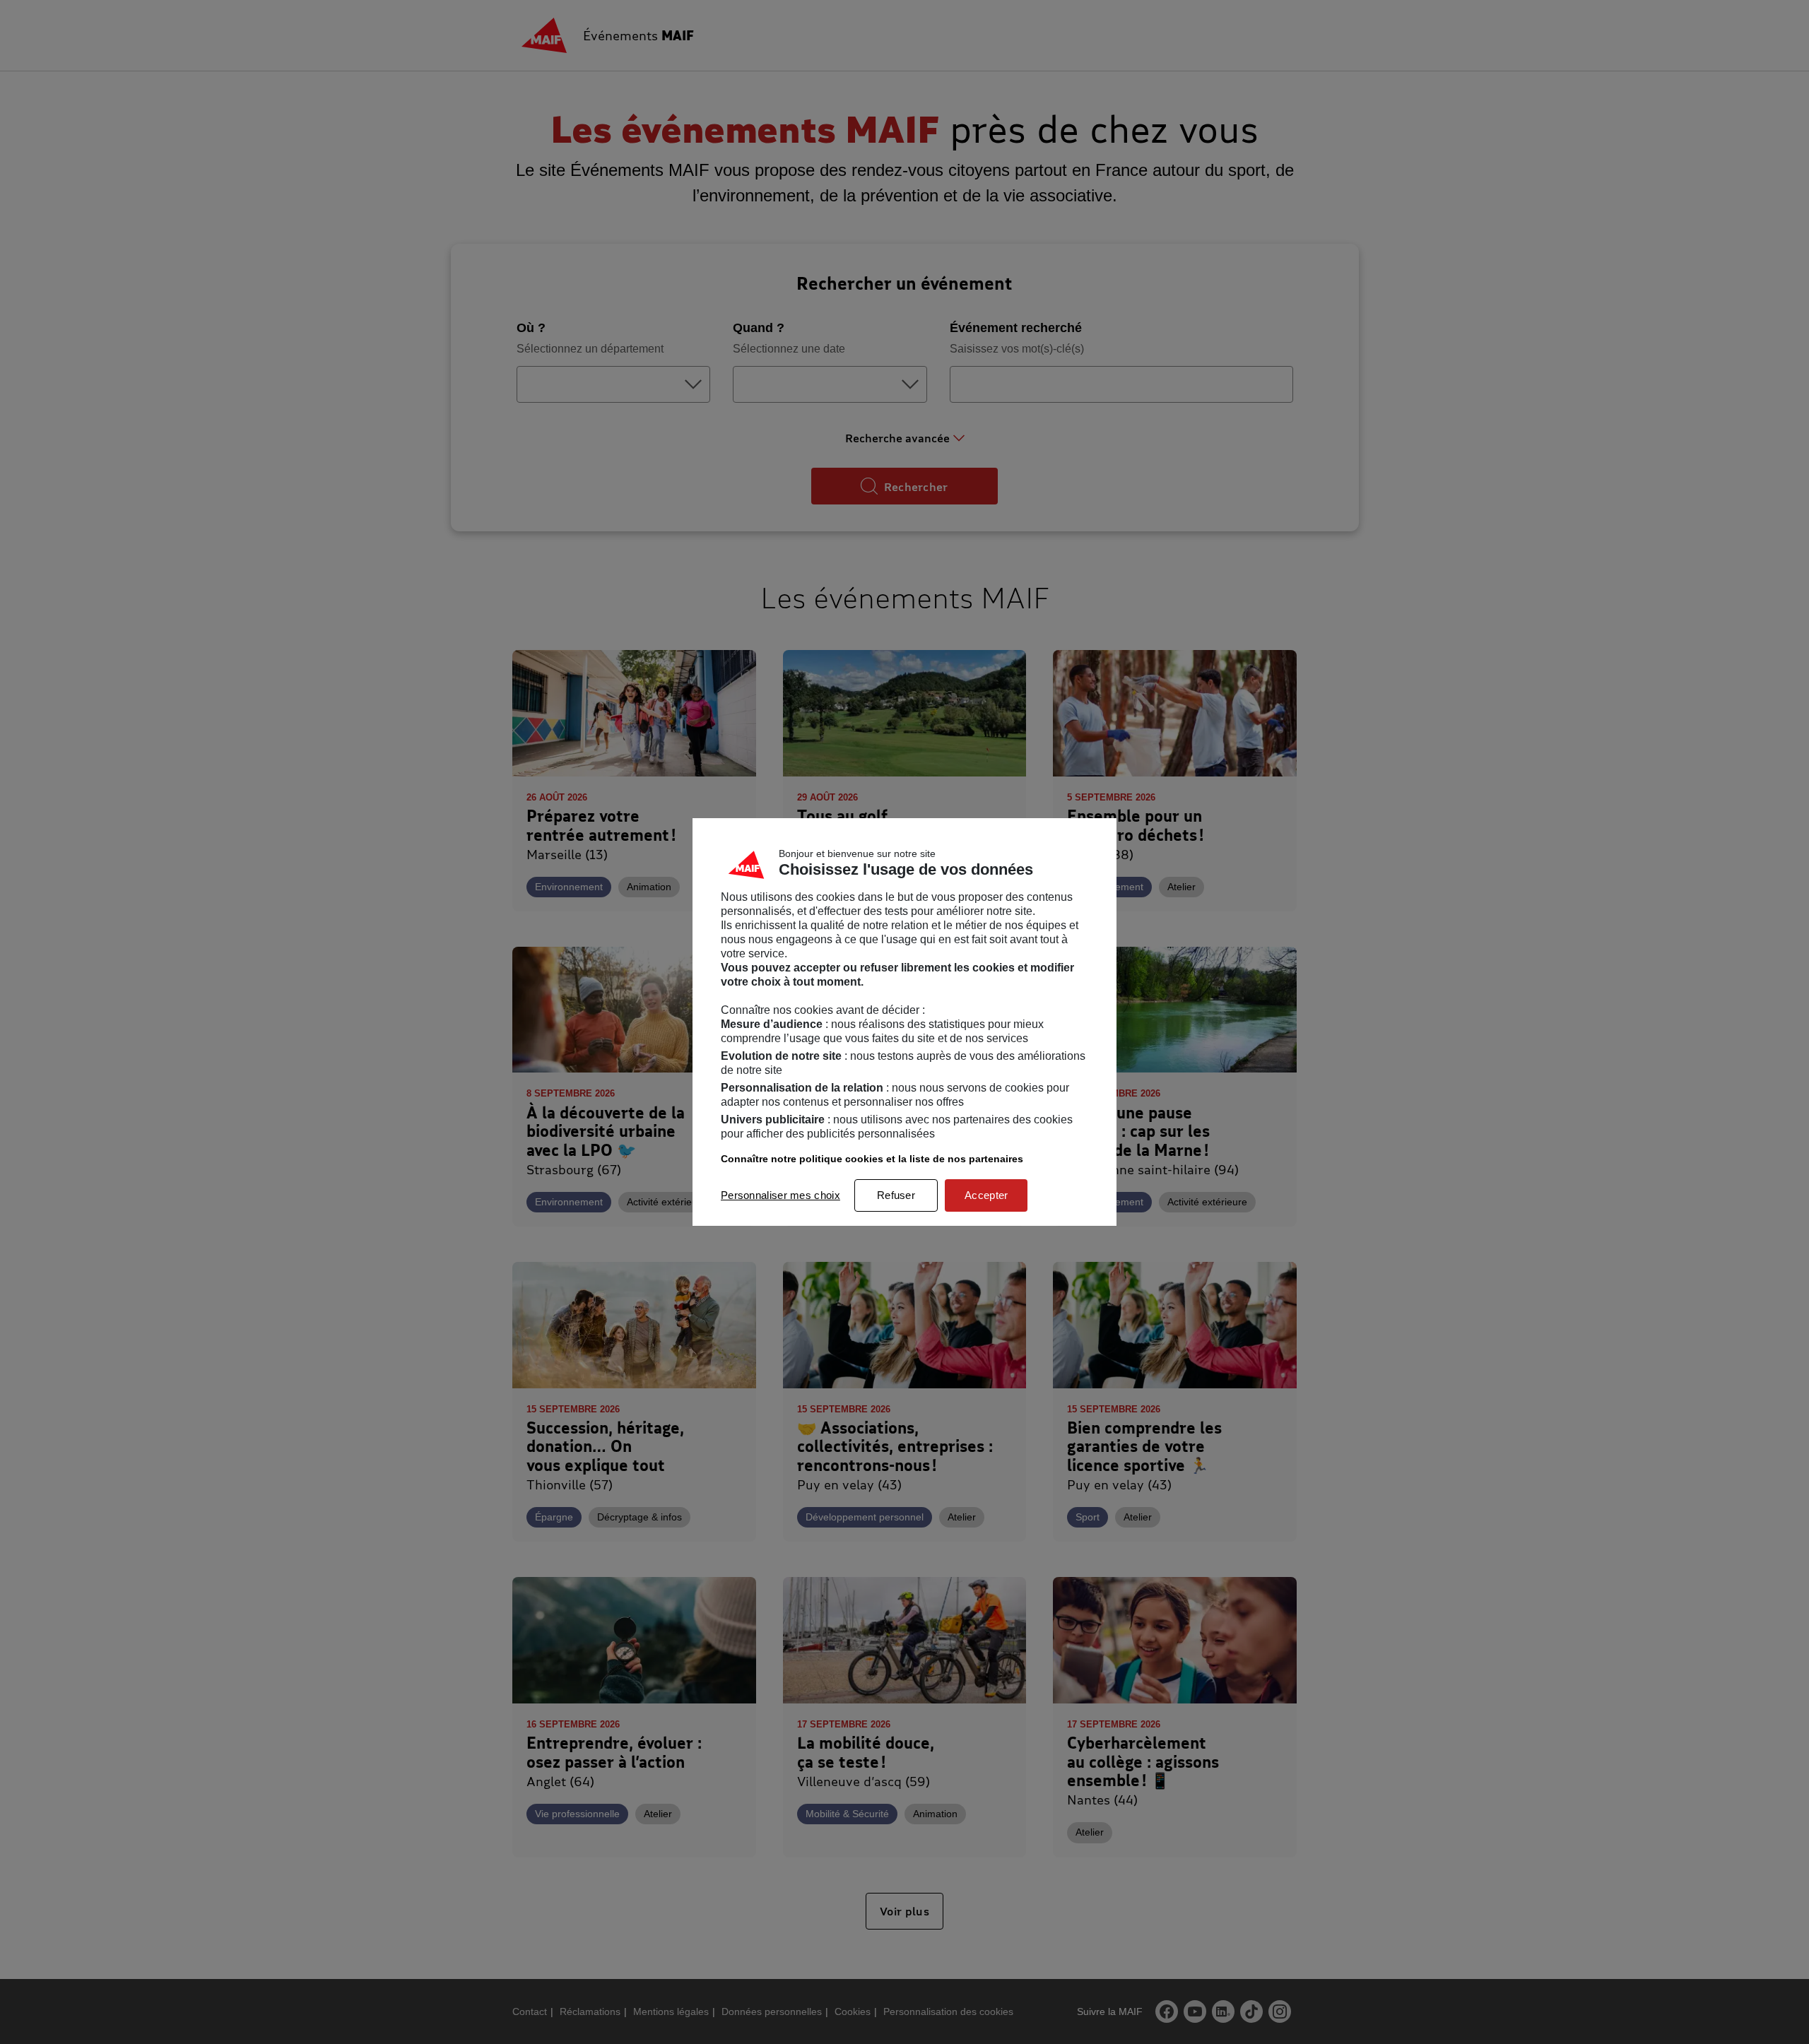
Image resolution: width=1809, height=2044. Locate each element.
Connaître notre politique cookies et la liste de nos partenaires (872, 1159)
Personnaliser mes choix (780, 1195)
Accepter (986, 1195)
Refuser (896, 1195)
